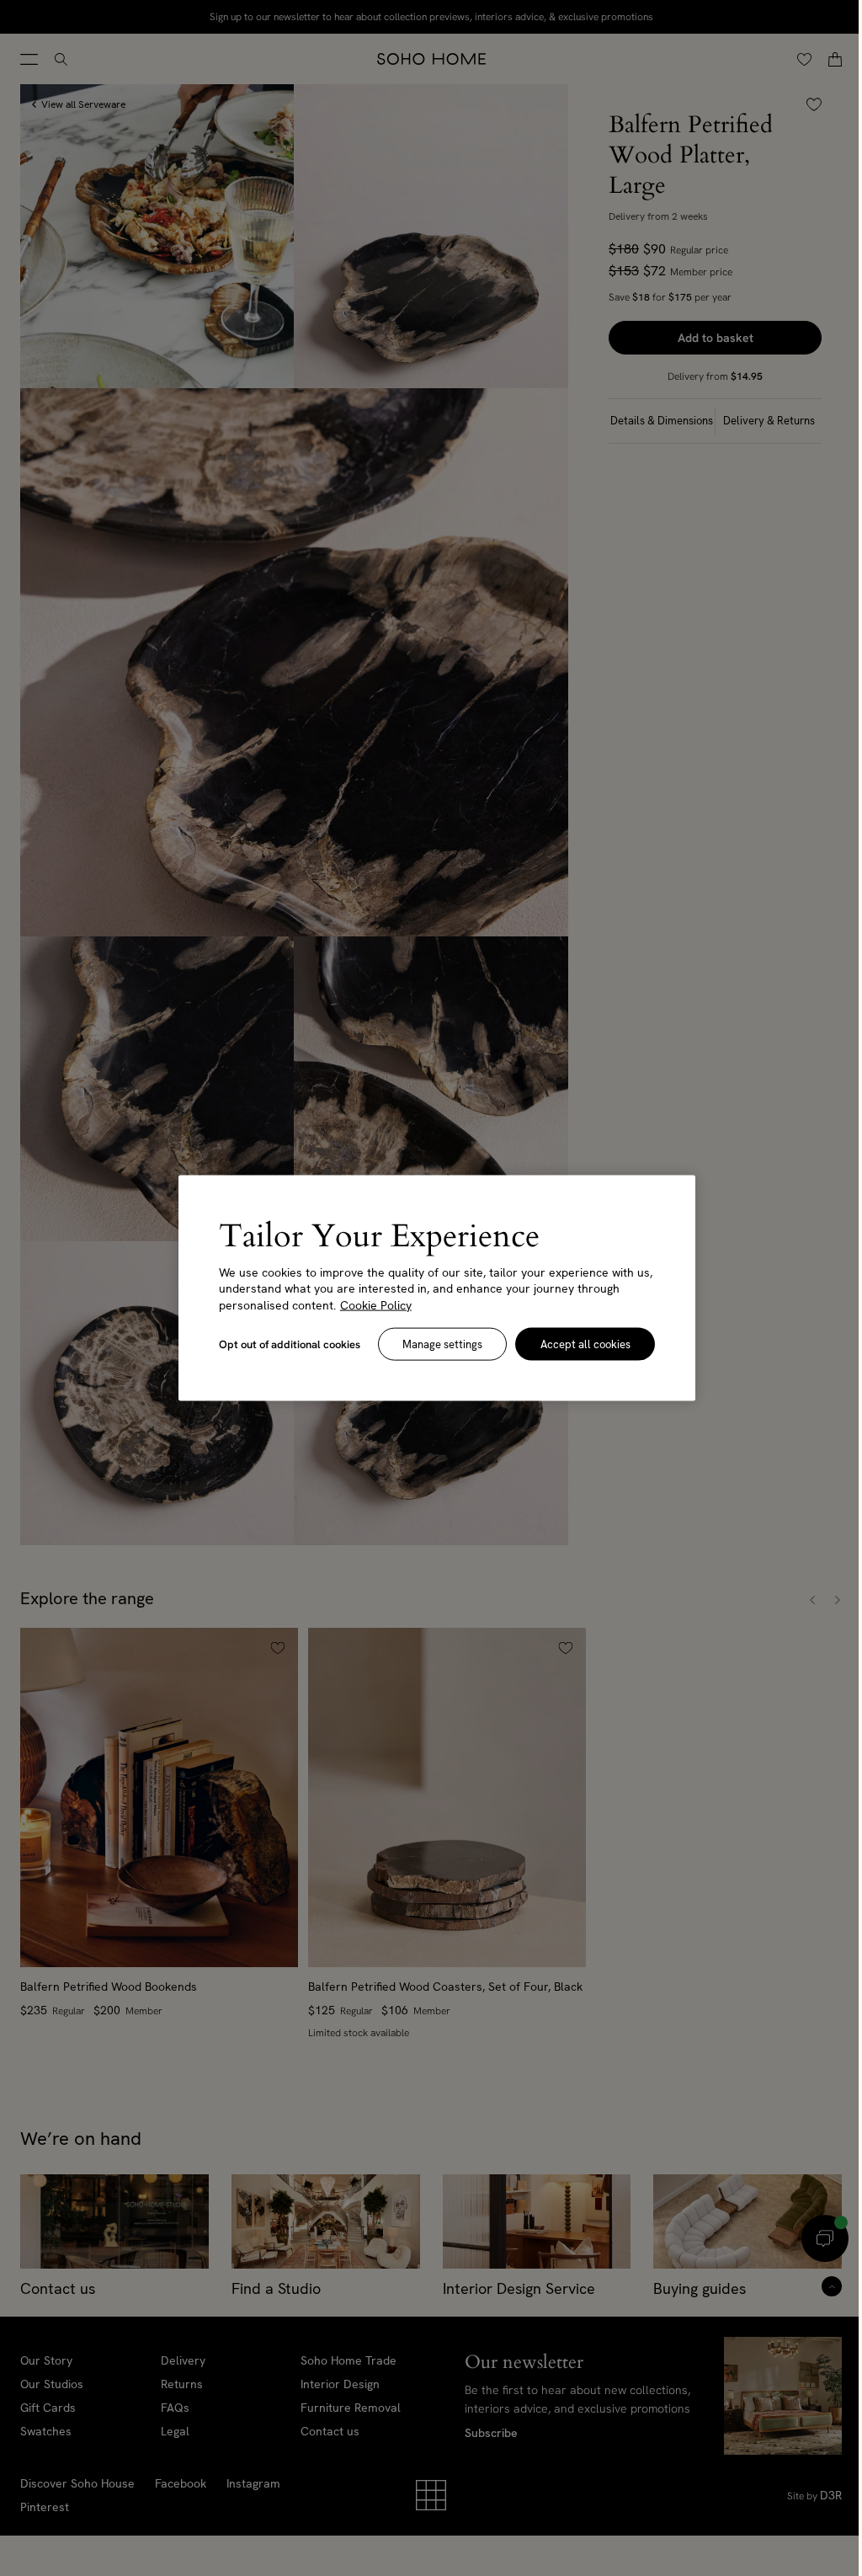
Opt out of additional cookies (287, 1344)
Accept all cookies (576, 1344)
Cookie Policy (373, 1304)
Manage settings (436, 1344)
